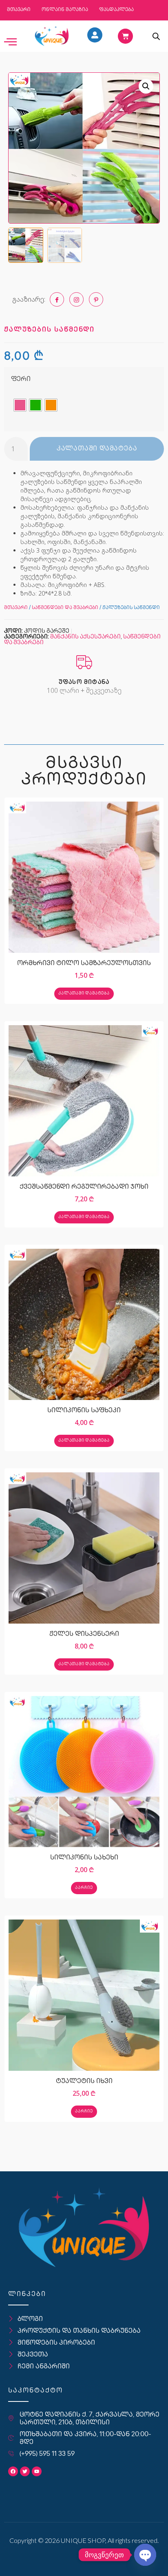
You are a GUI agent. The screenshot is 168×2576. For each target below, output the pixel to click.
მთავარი (19, 10)
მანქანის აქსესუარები (85, 637)
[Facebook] (13, 2471)
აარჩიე (84, 1888)
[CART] (125, 36)
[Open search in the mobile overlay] (156, 36)
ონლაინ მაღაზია (65, 10)
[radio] (20, 405)
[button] (146, 86)
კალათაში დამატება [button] (84, 993)
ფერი (21, 380)
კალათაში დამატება (97, 449)
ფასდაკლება (116, 10)
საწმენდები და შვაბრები (65, 608)
